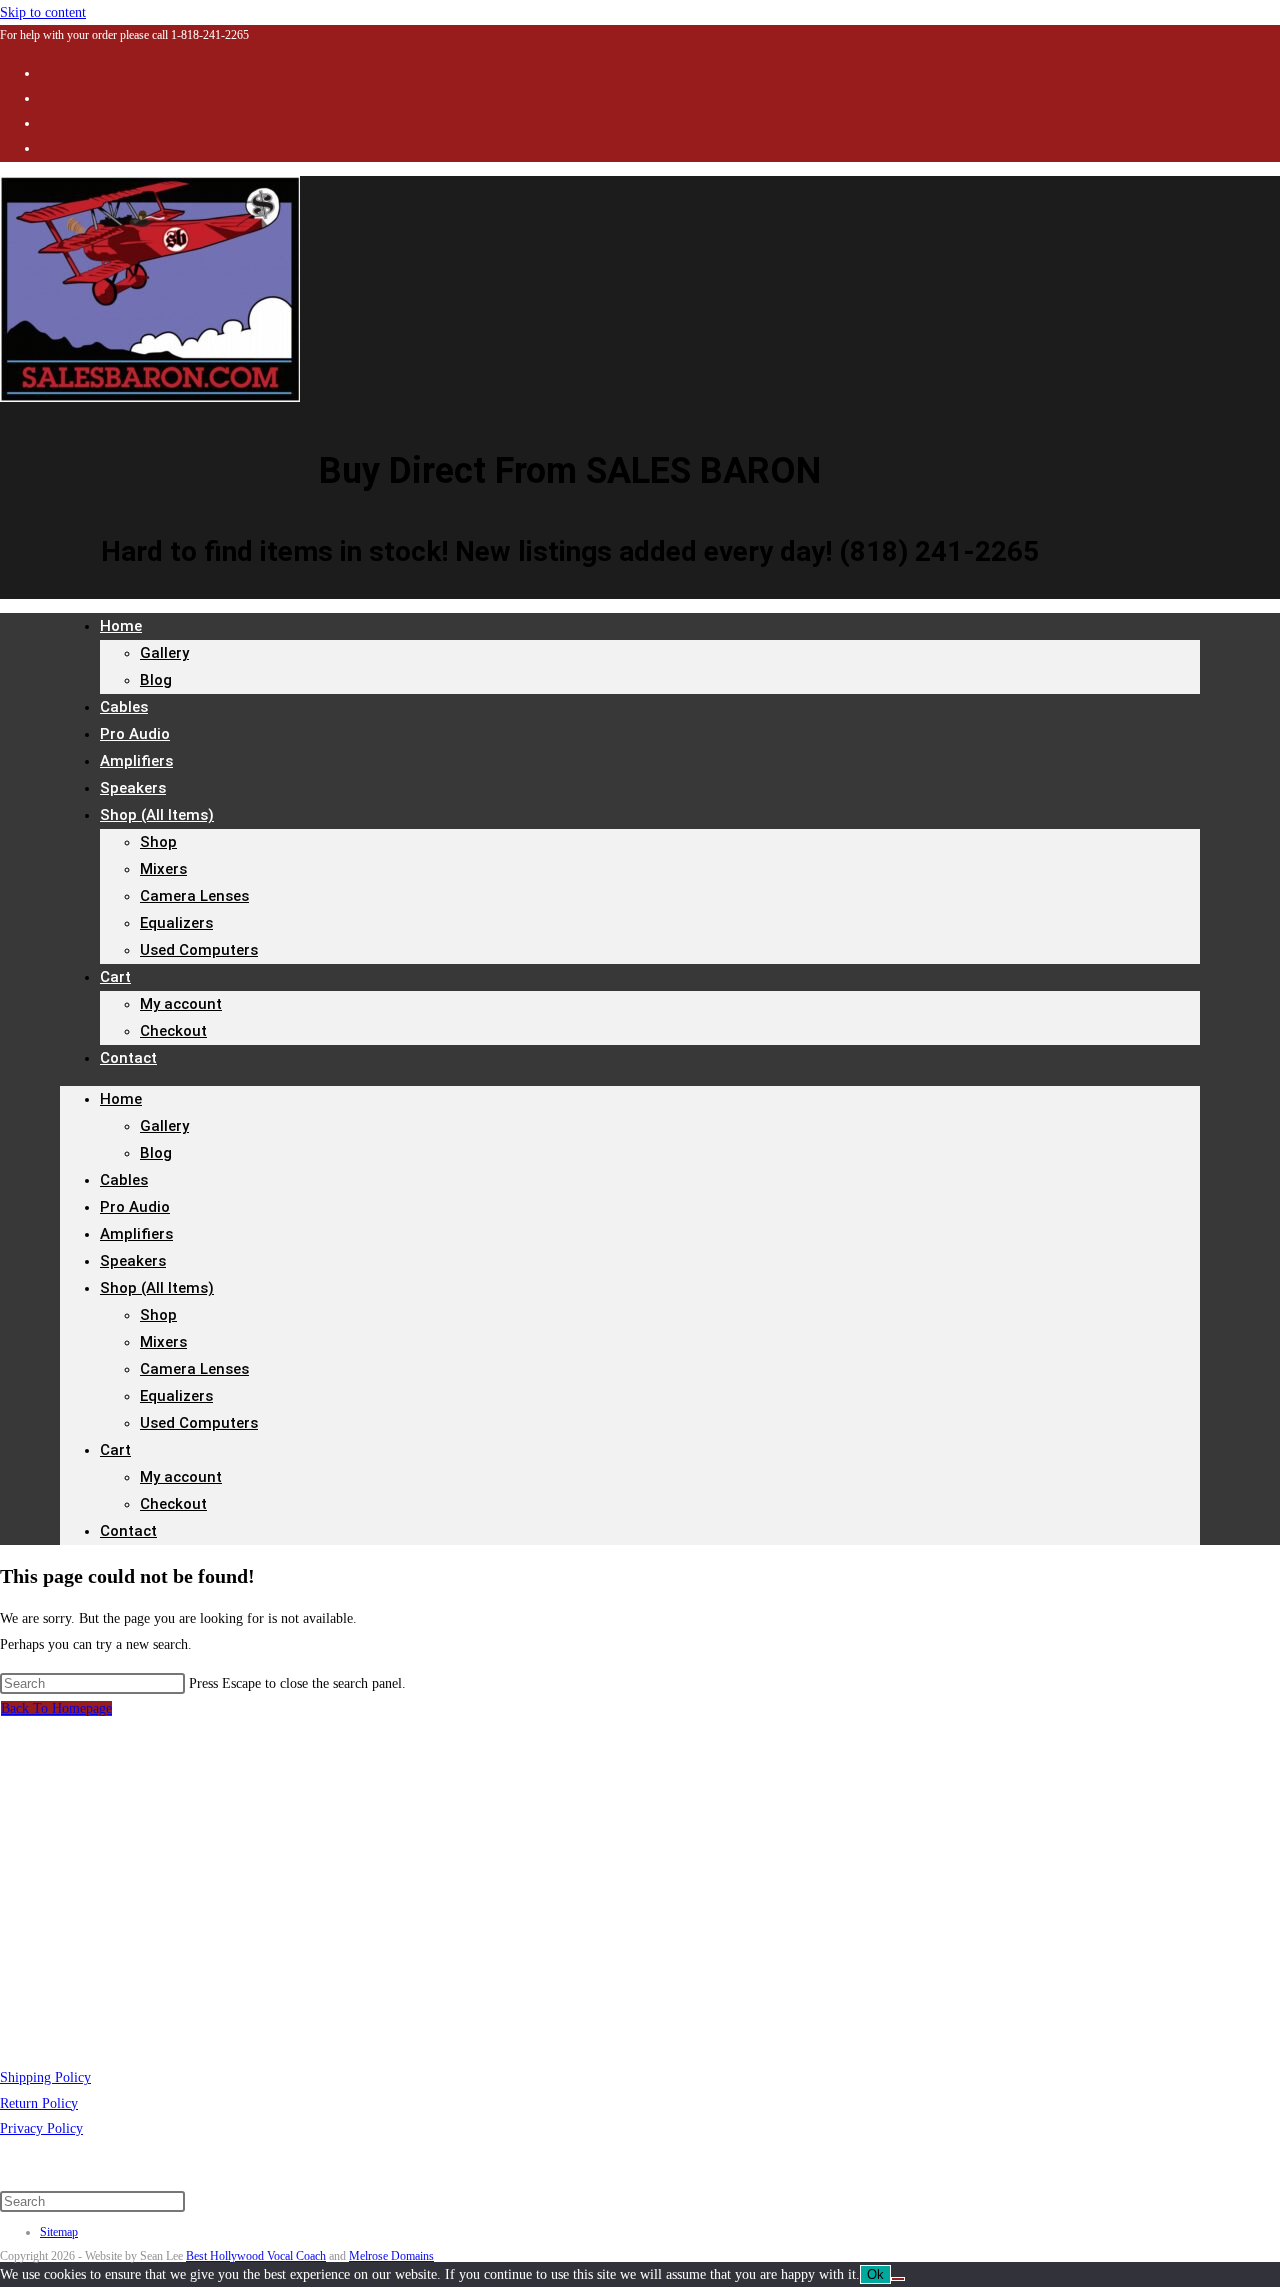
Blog (156, 680)
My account (181, 1004)
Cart (115, 977)
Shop (158, 842)
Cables (124, 1180)
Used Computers (199, 950)
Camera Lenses (194, 896)
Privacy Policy (41, 2128)
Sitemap (59, 2232)
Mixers (163, 869)
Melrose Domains (391, 2256)
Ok (875, 2274)
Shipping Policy (45, 2077)
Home (121, 626)
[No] (898, 2279)
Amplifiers (136, 1234)
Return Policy (39, 2103)
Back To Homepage (56, 1708)
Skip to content (43, 12)
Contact (128, 1058)
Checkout (173, 1031)
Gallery (164, 653)
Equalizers (176, 923)
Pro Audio (135, 1207)
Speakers (133, 1261)
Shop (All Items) (157, 815)
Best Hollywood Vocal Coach (256, 2256)
